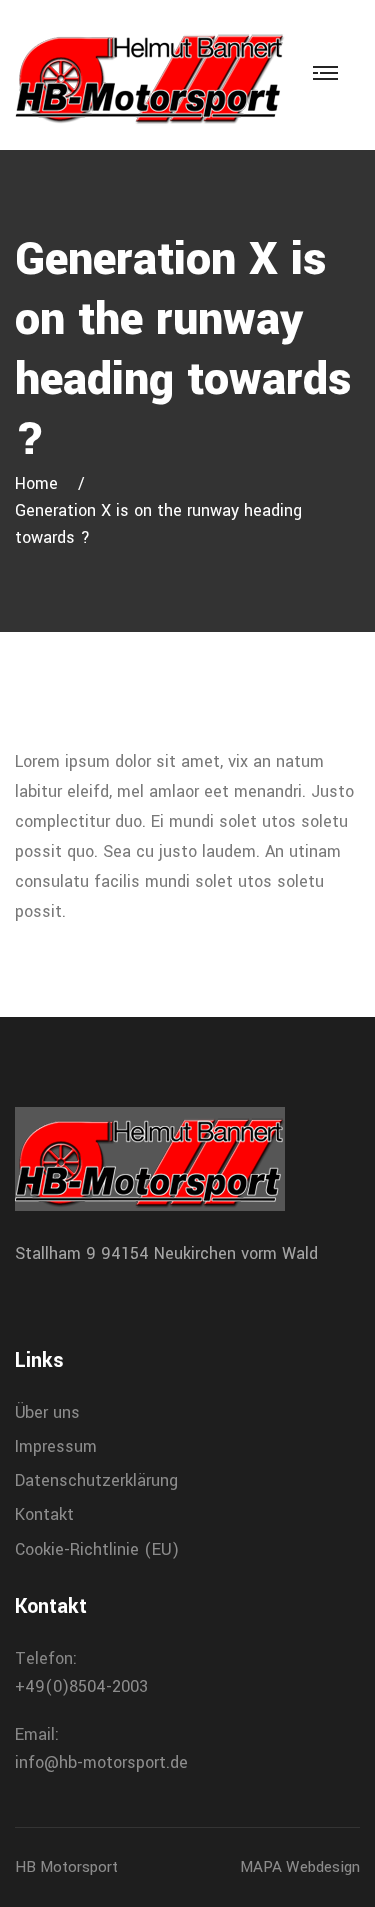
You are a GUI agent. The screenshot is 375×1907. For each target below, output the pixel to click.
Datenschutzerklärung (96, 1480)
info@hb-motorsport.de (101, 1762)
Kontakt (44, 1514)
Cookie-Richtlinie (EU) (97, 1549)
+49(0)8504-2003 (81, 1686)
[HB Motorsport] (150, 74)
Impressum (56, 1446)
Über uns (47, 1412)
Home (41, 483)
